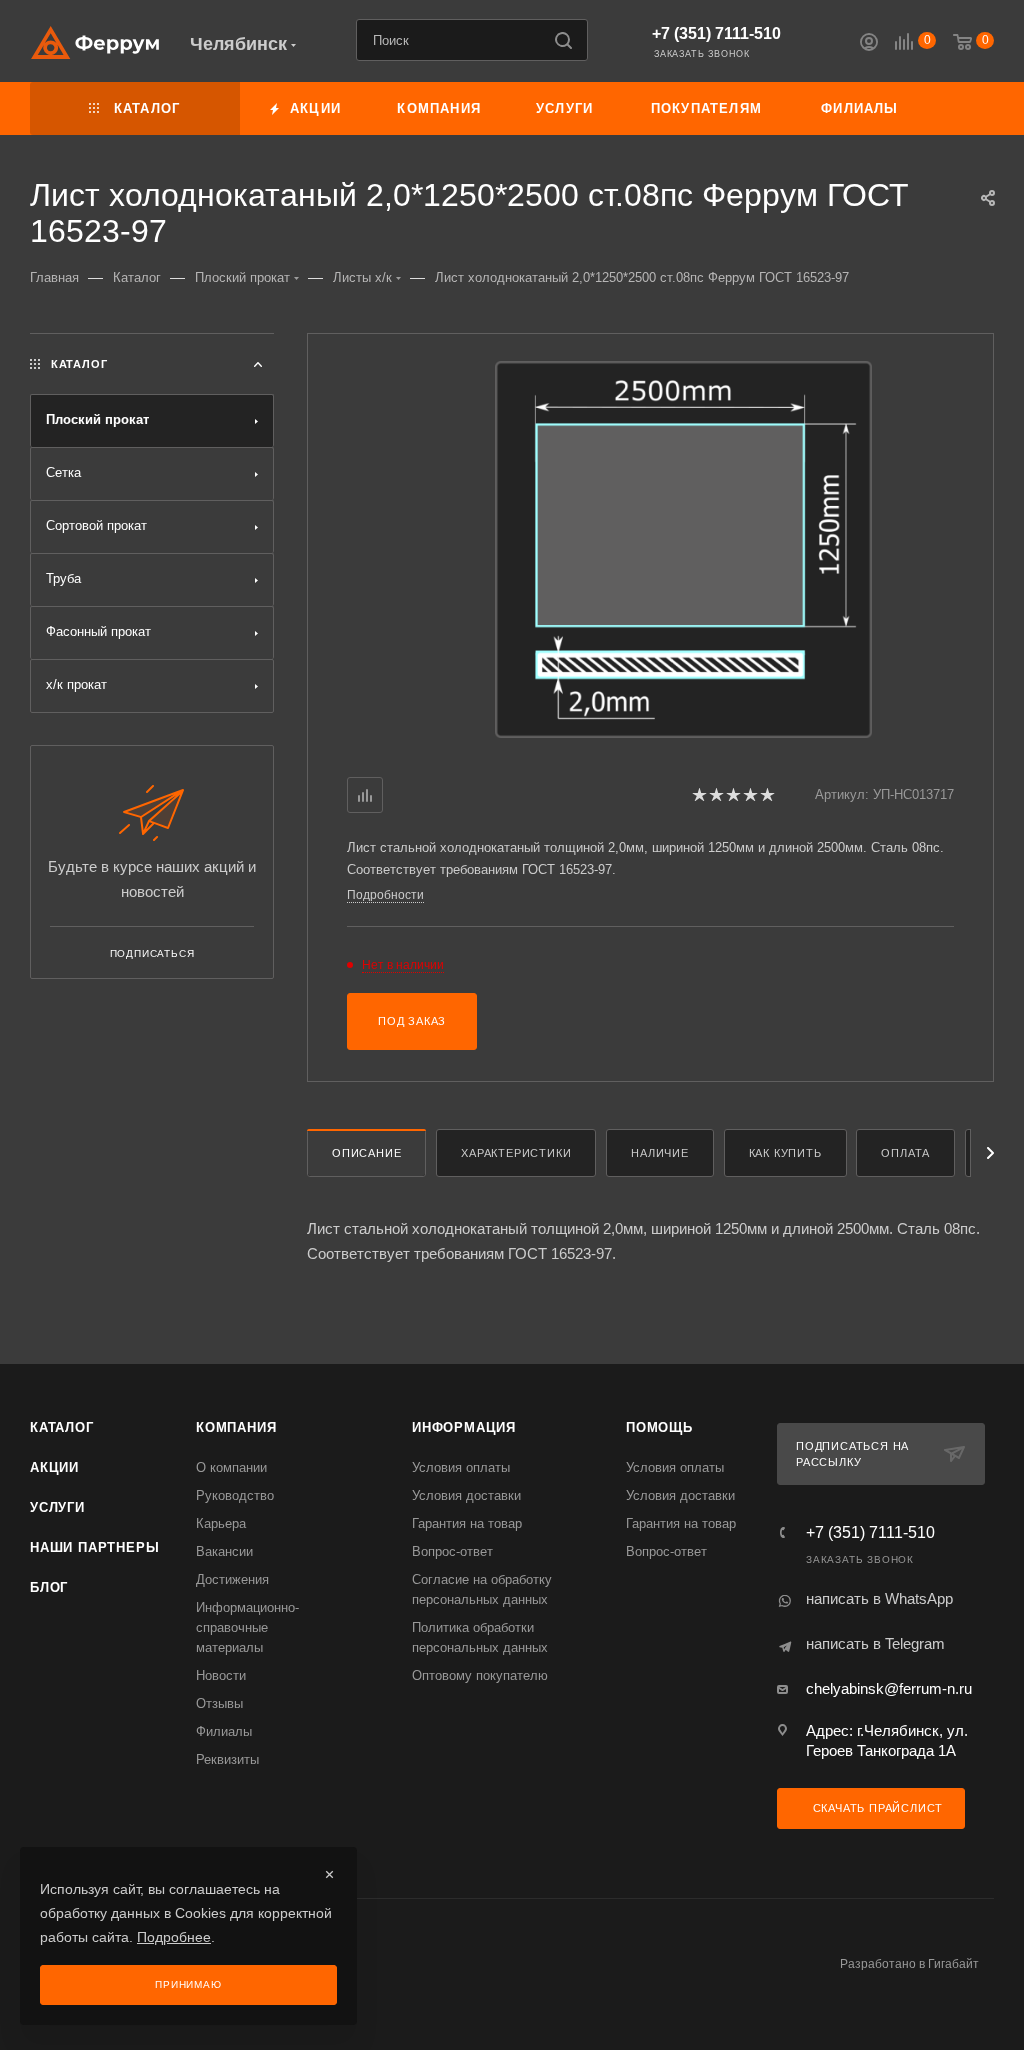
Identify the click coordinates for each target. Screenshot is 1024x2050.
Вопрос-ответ (452, 1551)
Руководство (235, 1495)
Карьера (221, 1523)
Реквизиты (227, 1759)
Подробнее (174, 1937)
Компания (236, 1427)
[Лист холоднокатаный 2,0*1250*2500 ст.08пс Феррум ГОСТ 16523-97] (683, 549)
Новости (221, 1675)
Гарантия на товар (467, 1523)
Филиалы (224, 1731)
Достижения (232, 1579)
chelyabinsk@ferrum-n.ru (889, 1688)
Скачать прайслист (876, 1808)
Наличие (660, 1153)
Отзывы (219, 1703)
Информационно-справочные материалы (247, 1627)
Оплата (905, 1153)
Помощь (659, 1427)
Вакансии (224, 1551)
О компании (231, 1467)
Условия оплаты (461, 1467)
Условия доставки (466, 1495)
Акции (54, 1467)
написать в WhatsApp (879, 1598)
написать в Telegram (875, 1643)
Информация (464, 1427)
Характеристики (516, 1153)
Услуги (57, 1507)
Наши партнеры (94, 1547)
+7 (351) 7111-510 (716, 33)
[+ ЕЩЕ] (960, 108)
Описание (366, 1153)
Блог (49, 1587)
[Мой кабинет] (869, 44)
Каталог (62, 1427)
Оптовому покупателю (480, 1675)
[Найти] (563, 40)
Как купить (785, 1153)
